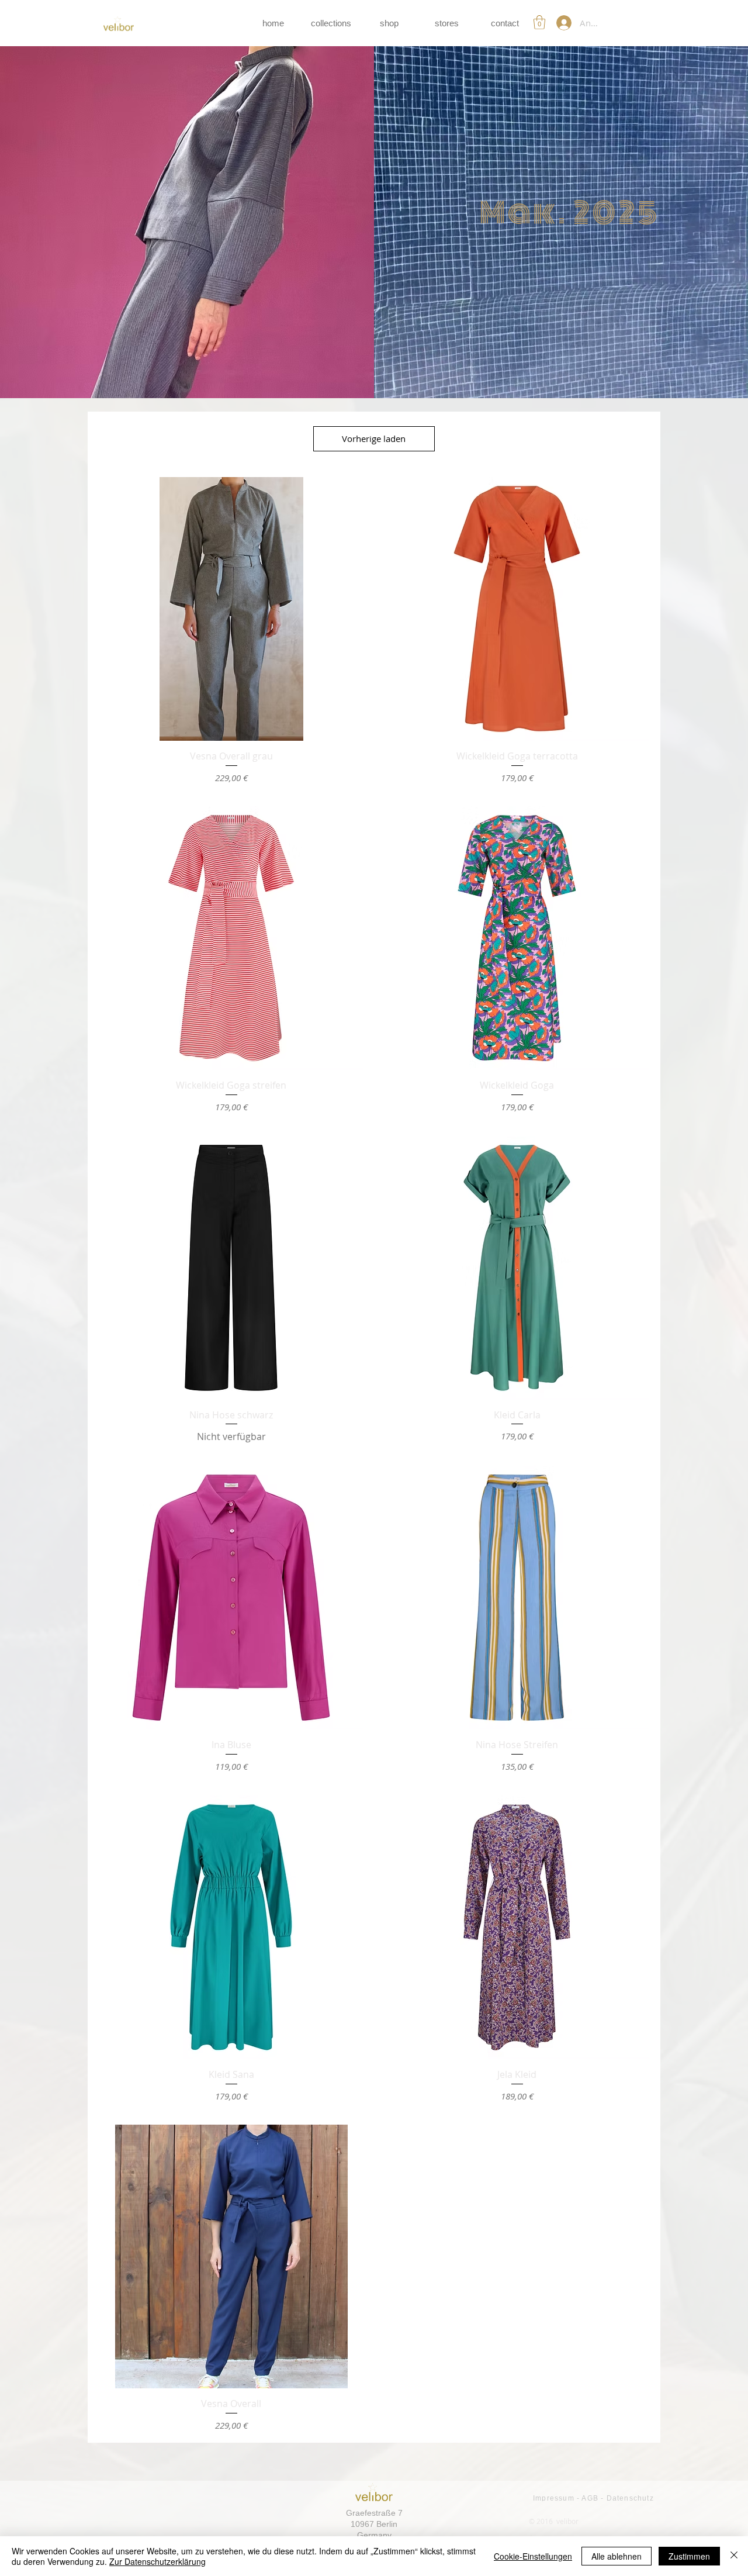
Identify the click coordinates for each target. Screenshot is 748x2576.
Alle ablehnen (617, 2556)
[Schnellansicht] (231, 609)
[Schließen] (734, 2556)
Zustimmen (689, 2556)
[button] (539, 22)
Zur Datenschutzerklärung (157, 2561)
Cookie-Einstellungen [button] (533, 2556)
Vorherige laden (374, 438)
